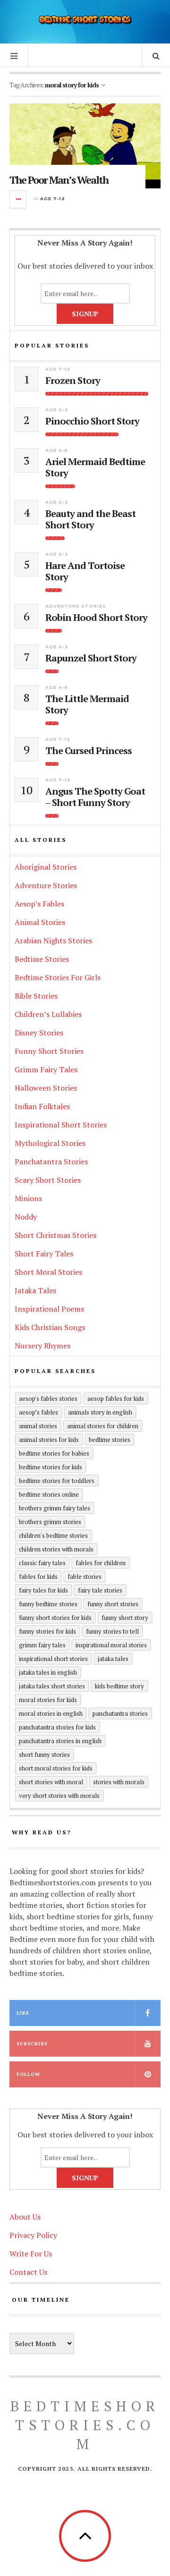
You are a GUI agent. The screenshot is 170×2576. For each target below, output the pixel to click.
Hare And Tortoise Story (85, 571)
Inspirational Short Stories (61, 1125)
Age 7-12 (53, 199)
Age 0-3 (57, 410)
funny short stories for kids (55, 1618)
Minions (28, 1198)
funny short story (125, 1618)
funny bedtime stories (48, 1604)
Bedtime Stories (42, 959)
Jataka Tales (35, 1290)
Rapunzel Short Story (91, 658)
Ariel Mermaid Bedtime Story (95, 467)
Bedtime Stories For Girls (58, 977)
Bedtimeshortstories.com (85, 2425)
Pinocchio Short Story (92, 421)
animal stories (38, 1426)
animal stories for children (103, 1426)
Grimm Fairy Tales (46, 1069)
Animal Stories (40, 922)
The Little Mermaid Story (87, 704)
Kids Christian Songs (50, 1327)
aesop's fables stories (48, 1398)
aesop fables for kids (116, 1398)
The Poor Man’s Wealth (59, 180)
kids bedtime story (119, 1686)
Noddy (26, 1217)
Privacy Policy (33, 2235)
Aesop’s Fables (39, 904)
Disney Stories (39, 1033)
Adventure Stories (76, 606)
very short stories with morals (59, 1796)
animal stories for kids (49, 1440)
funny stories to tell (112, 1631)
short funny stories (44, 1754)
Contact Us (28, 2272)
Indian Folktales (42, 1106)
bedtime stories (110, 1440)
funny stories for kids (47, 1631)
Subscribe (32, 2044)
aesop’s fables (38, 1412)
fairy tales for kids (43, 1590)
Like (23, 2013)
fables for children (101, 1563)
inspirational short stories (53, 1659)
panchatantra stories (120, 1713)
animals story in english (100, 1412)
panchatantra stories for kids (57, 1727)
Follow (28, 2074)
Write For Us (31, 2254)
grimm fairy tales (42, 1645)
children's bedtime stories (53, 1535)
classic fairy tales (42, 1563)
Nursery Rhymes (42, 1346)
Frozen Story (73, 381)
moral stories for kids (48, 1700)
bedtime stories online (49, 1494)
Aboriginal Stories (46, 867)
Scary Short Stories (48, 1180)
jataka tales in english (48, 1672)
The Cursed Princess (89, 751)
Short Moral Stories (48, 1272)
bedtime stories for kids (51, 1467)
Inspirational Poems (49, 1309)
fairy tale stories (100, 1590)
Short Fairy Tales (44, 1254)
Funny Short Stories (49, 1051)
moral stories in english (51, 1713)
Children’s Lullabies (48, 1014)
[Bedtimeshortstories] (85, 21)
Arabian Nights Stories (53, 941)
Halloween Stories (46, 1088)
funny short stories (113, 1604)
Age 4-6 (57, 450)
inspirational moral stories (111, 1645)
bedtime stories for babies (54, 1453)
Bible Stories (36, 996)
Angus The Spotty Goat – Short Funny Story (95, 797)
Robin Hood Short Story (96, 618)
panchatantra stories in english (60, 1741)
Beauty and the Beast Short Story (90, 519)
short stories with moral (51, 1782)
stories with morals (119, 1782)
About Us (25, 2217)
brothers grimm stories (50, 1522)
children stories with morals (56, 1549)
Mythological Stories (50, 1143)
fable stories (85, 1576)
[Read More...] (18, 199)
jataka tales (113, 1659)
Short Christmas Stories (55, 1235)
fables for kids (38, 1576)
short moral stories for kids (56, 1768)
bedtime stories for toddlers (57, 1481)
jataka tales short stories (52, 1686)
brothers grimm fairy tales (55, 1508)
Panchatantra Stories (51, 1161)
